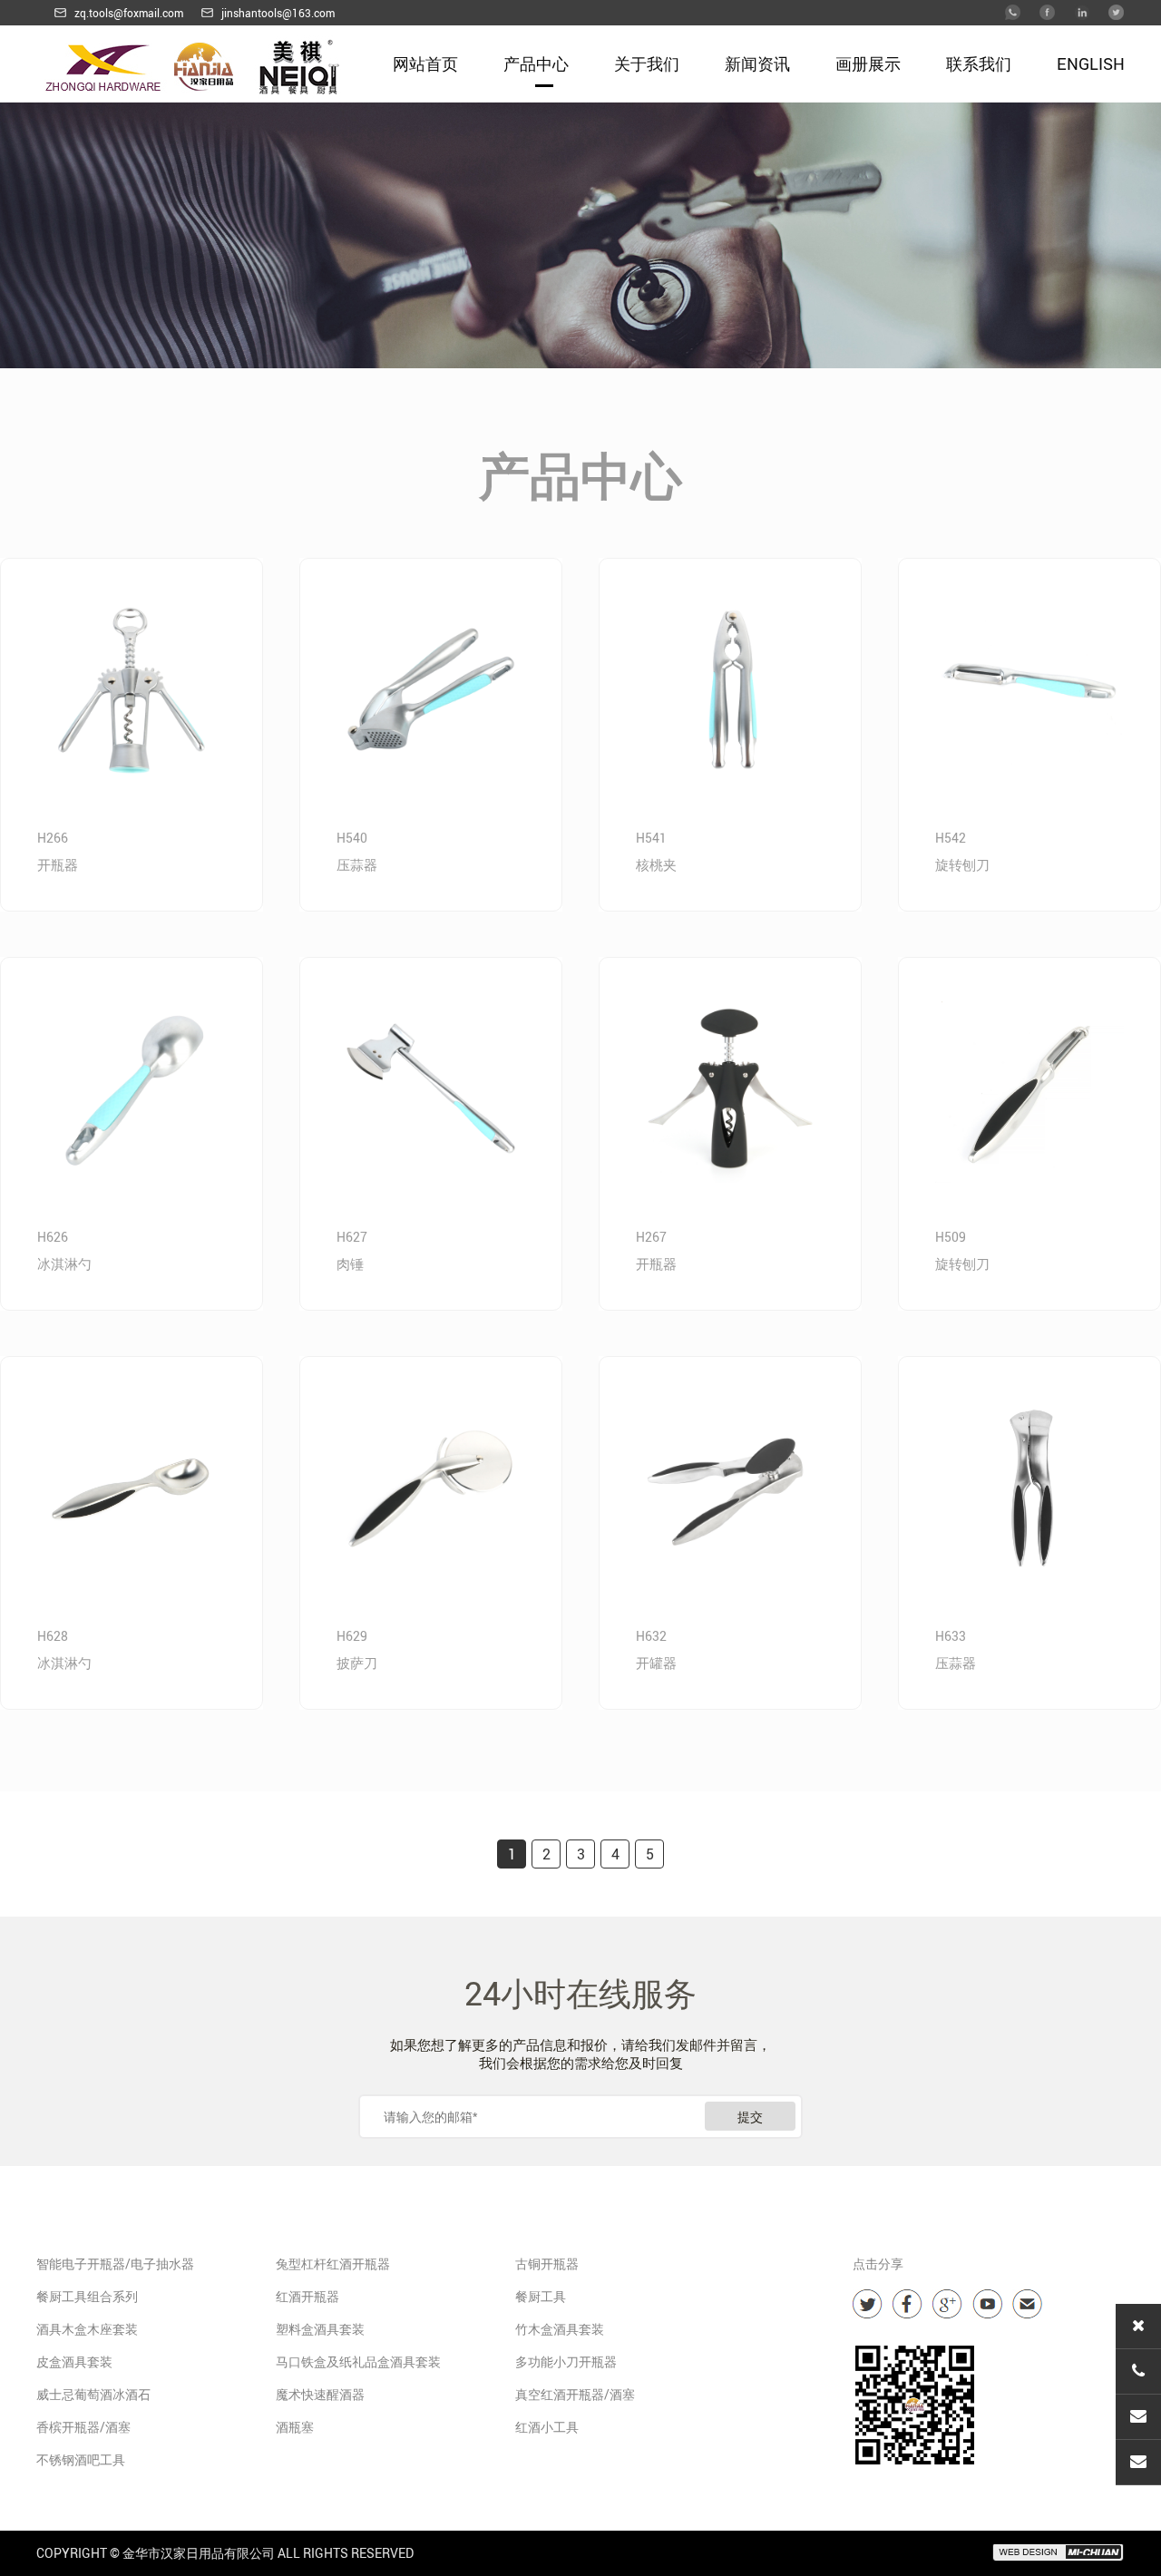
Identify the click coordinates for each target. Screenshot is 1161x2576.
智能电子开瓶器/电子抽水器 (115, 2264)
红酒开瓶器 (307, 2296)
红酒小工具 (547, 2427)
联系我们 (979, 63)
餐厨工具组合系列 (87, 2296)
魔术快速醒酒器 (320, 2394)
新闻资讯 (757, 63)
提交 (750, 2117)
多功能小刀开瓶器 (566, 2361)
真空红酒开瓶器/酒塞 (575, 2394)
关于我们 (647, 63)
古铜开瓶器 (547, 2264)
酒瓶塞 (295, 2427)
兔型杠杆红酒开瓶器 (333, 2264)
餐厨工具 (541, 2296)
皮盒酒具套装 (74, 2361)
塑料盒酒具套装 (320, 2329)
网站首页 (425, 63)
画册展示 (868, 63)
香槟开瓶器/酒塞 (83, 2427)
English (1091, 63)
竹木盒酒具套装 (560, 2329)
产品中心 (536, 63)
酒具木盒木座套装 (87, 2329)
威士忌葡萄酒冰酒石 (93, 2394)
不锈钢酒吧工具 (81, 2459)
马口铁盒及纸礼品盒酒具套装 (358, 2361)
